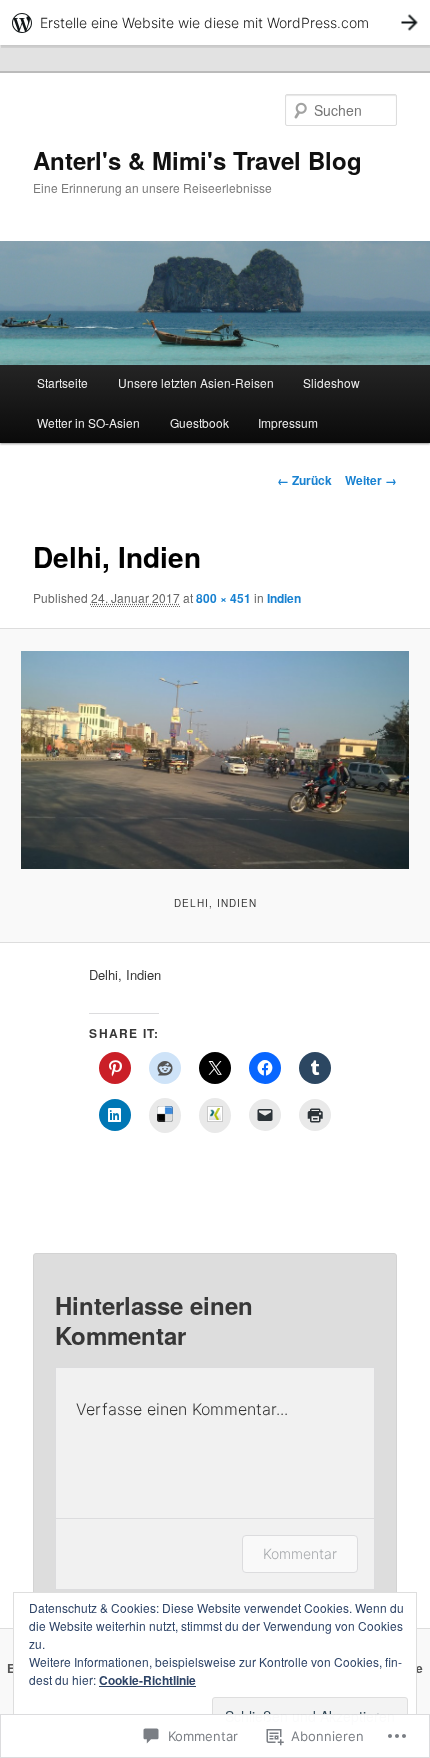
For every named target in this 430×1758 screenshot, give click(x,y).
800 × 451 (223, 598)
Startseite (62, 382)
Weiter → (371, 480)
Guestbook (199, 422)
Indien (284, 598)
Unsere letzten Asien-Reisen (196, 382)
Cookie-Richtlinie (147, 1680)
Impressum (288, 422)
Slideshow (331, 382)
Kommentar (300, 1553)
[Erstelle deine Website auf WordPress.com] (215, 22)
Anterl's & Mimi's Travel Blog (197, 160)
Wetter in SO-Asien (88, 422)
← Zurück (304, 480)
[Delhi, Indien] (214, 760)
